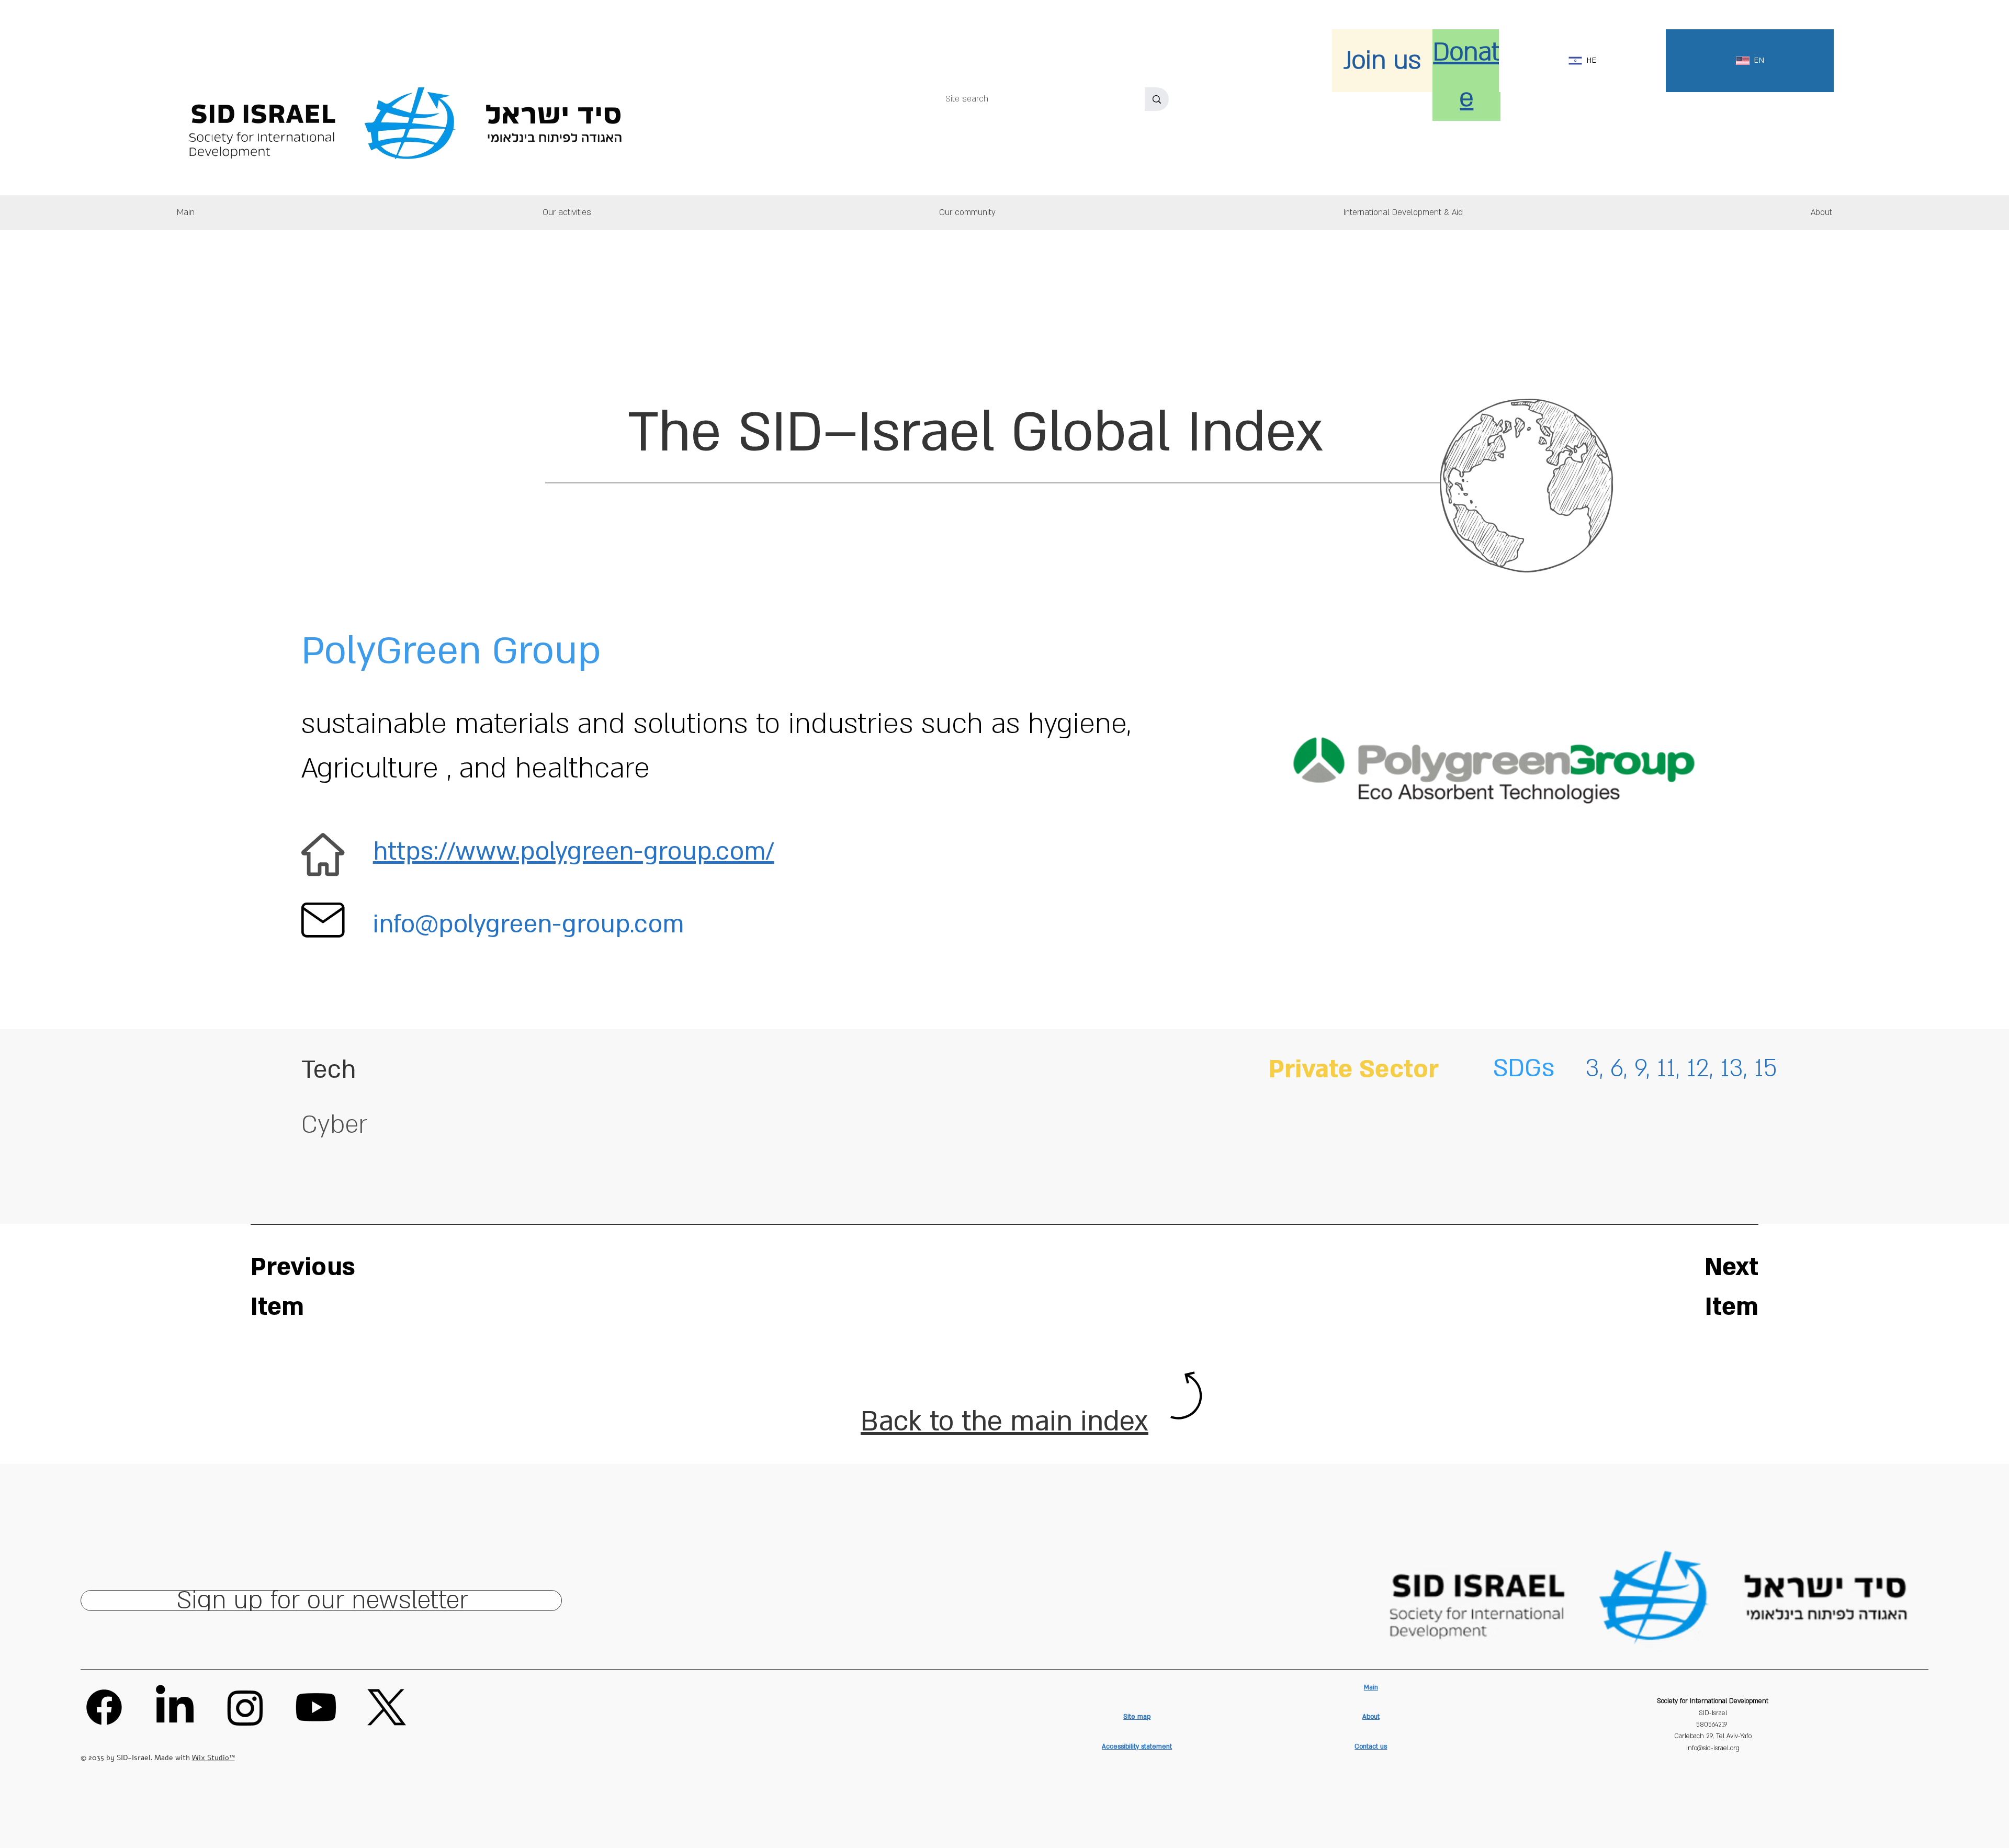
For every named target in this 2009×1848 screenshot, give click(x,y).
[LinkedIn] (175, 1707)
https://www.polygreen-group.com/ (574, 852)
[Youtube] (316, 1707)
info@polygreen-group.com (528, 925)
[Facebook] (104, 1707)
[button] (1821, 213)
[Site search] (1157, 99)
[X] (387, 1707)
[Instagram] (245, 1707)
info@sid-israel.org (1713, 1748)
